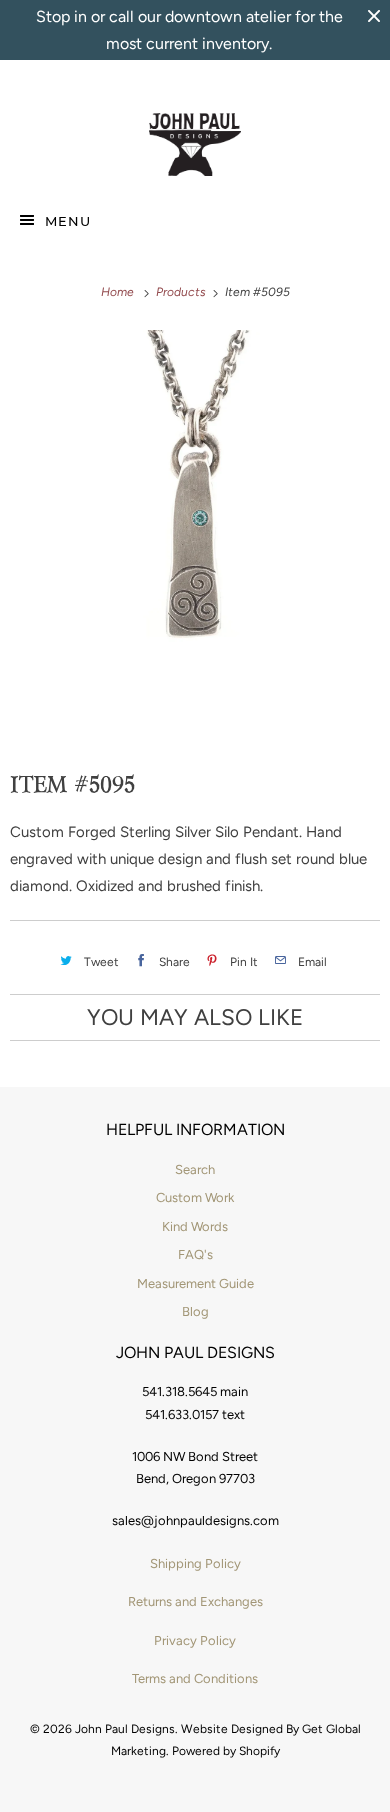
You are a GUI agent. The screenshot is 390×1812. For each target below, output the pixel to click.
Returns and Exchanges (195, 1601)
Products (182, 292)
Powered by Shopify (226, 1751)
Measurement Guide (195, 1283)
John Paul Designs (125, 1729)
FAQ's (195, 1254)
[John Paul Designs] (195, 145)
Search (195, 1169)
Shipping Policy (195, 1563)
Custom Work (195, 1197)
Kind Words (195, 1226)
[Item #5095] (195, 510)
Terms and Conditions (195, 1678)
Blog (195, 1311)
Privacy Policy (195, 1640)
